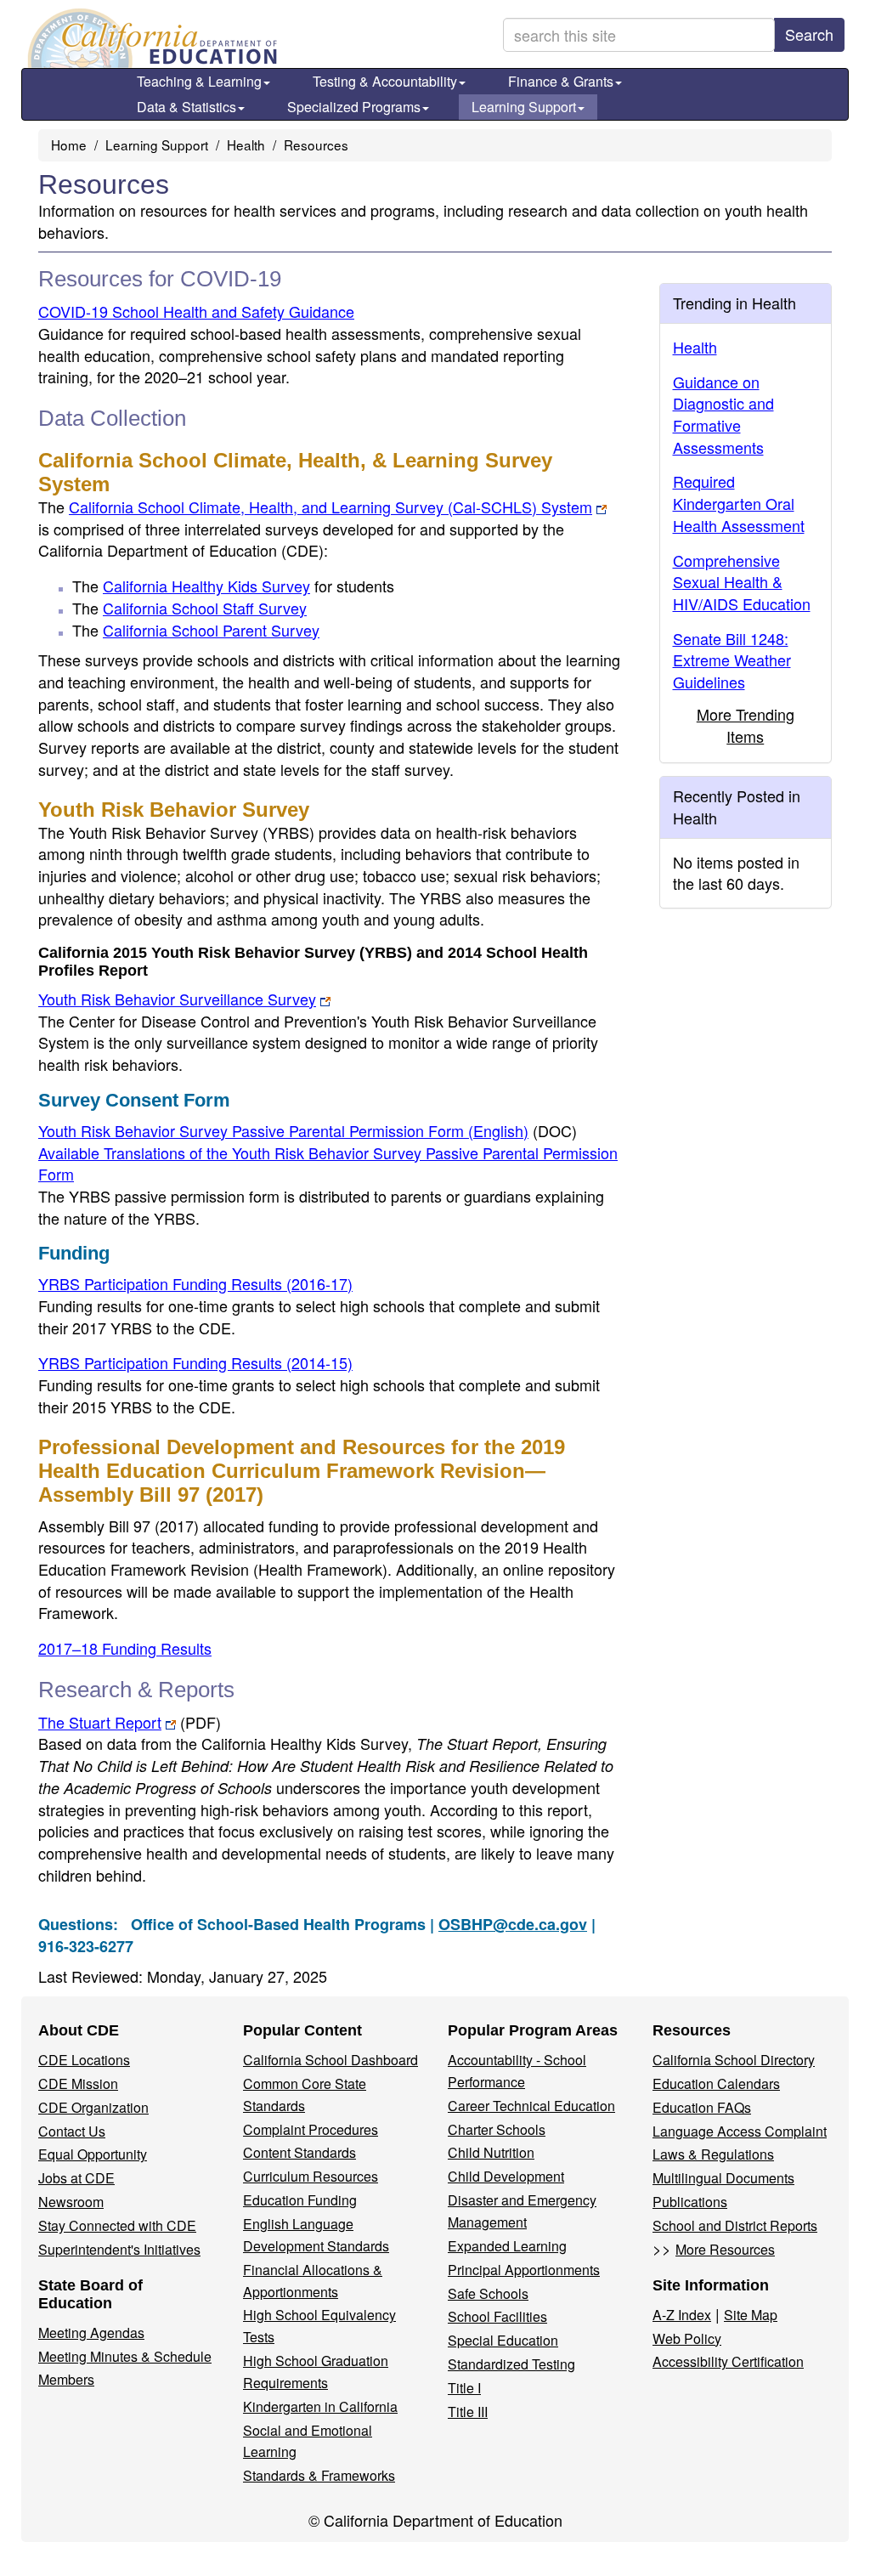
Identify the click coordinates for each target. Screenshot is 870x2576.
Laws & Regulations (713, 2154)
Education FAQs (702, 2107)
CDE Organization (93, 2107)
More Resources (725, 2249)
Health (246, 144)
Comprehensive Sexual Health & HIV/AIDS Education (742, 582)
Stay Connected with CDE (117, 2225)
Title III (468, 2412)
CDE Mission (78, 2083)
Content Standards (299, 2152)
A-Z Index (682, 2315)
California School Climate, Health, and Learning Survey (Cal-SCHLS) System (330, 507)
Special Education (503, 2340)
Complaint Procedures (311, 2129)
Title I (464, 2388)
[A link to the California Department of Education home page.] (150, 38)
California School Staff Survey (205, 608)
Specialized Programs (354, 107)
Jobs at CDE (76, 2178)
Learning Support (524, 107)
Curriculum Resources (311, 2176)
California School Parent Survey (211, 630)
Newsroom (71, 2202)
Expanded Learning (507, 2246)
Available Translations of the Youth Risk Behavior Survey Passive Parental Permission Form (328, 1163)
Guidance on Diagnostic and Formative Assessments (723, 414)
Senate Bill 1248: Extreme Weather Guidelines (732, 660)
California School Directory (734, 2060)
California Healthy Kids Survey (206, 586)
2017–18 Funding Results (125, 1648)
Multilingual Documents (723, 2178)
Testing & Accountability (385, 81)
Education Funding (300, 2200)
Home (69, 144)
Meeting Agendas (91, 2333)
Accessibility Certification (728, 2361)
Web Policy (687, 2338)
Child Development (506, 2176)
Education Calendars (716, 2083)
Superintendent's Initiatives (119, 2249)
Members (66, 2379)
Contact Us (72, 2131)
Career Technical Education (531, 2106)
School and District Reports (735, 2225)
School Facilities (497, 2316)
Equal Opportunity (93, 2154)
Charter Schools (497, 2129)
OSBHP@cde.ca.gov (513, 1924)
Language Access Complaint (740, 2131)
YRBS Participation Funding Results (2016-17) (195, 1283)
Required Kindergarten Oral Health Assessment (739, 503)
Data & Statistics (186, 107)
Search (809, 34)
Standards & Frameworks (319, 2475)
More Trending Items (746, 725)
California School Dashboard (330, 2060)
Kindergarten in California (320, 2406)
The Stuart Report (100, 1722)
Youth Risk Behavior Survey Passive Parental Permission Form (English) (283, 1130)
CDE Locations (84, 2060)
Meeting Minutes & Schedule (125, 2356)
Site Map (751, 2315)
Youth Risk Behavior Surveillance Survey (177, 999)
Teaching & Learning (199, 81)
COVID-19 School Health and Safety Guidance (196, 311)
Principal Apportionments (524, 2270)
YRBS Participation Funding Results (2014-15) (195, 1362)
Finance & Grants (561, 81)
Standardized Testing (511, 2364)
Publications (690, 2202)
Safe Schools (488, 2293)
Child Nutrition (491, 2152)
